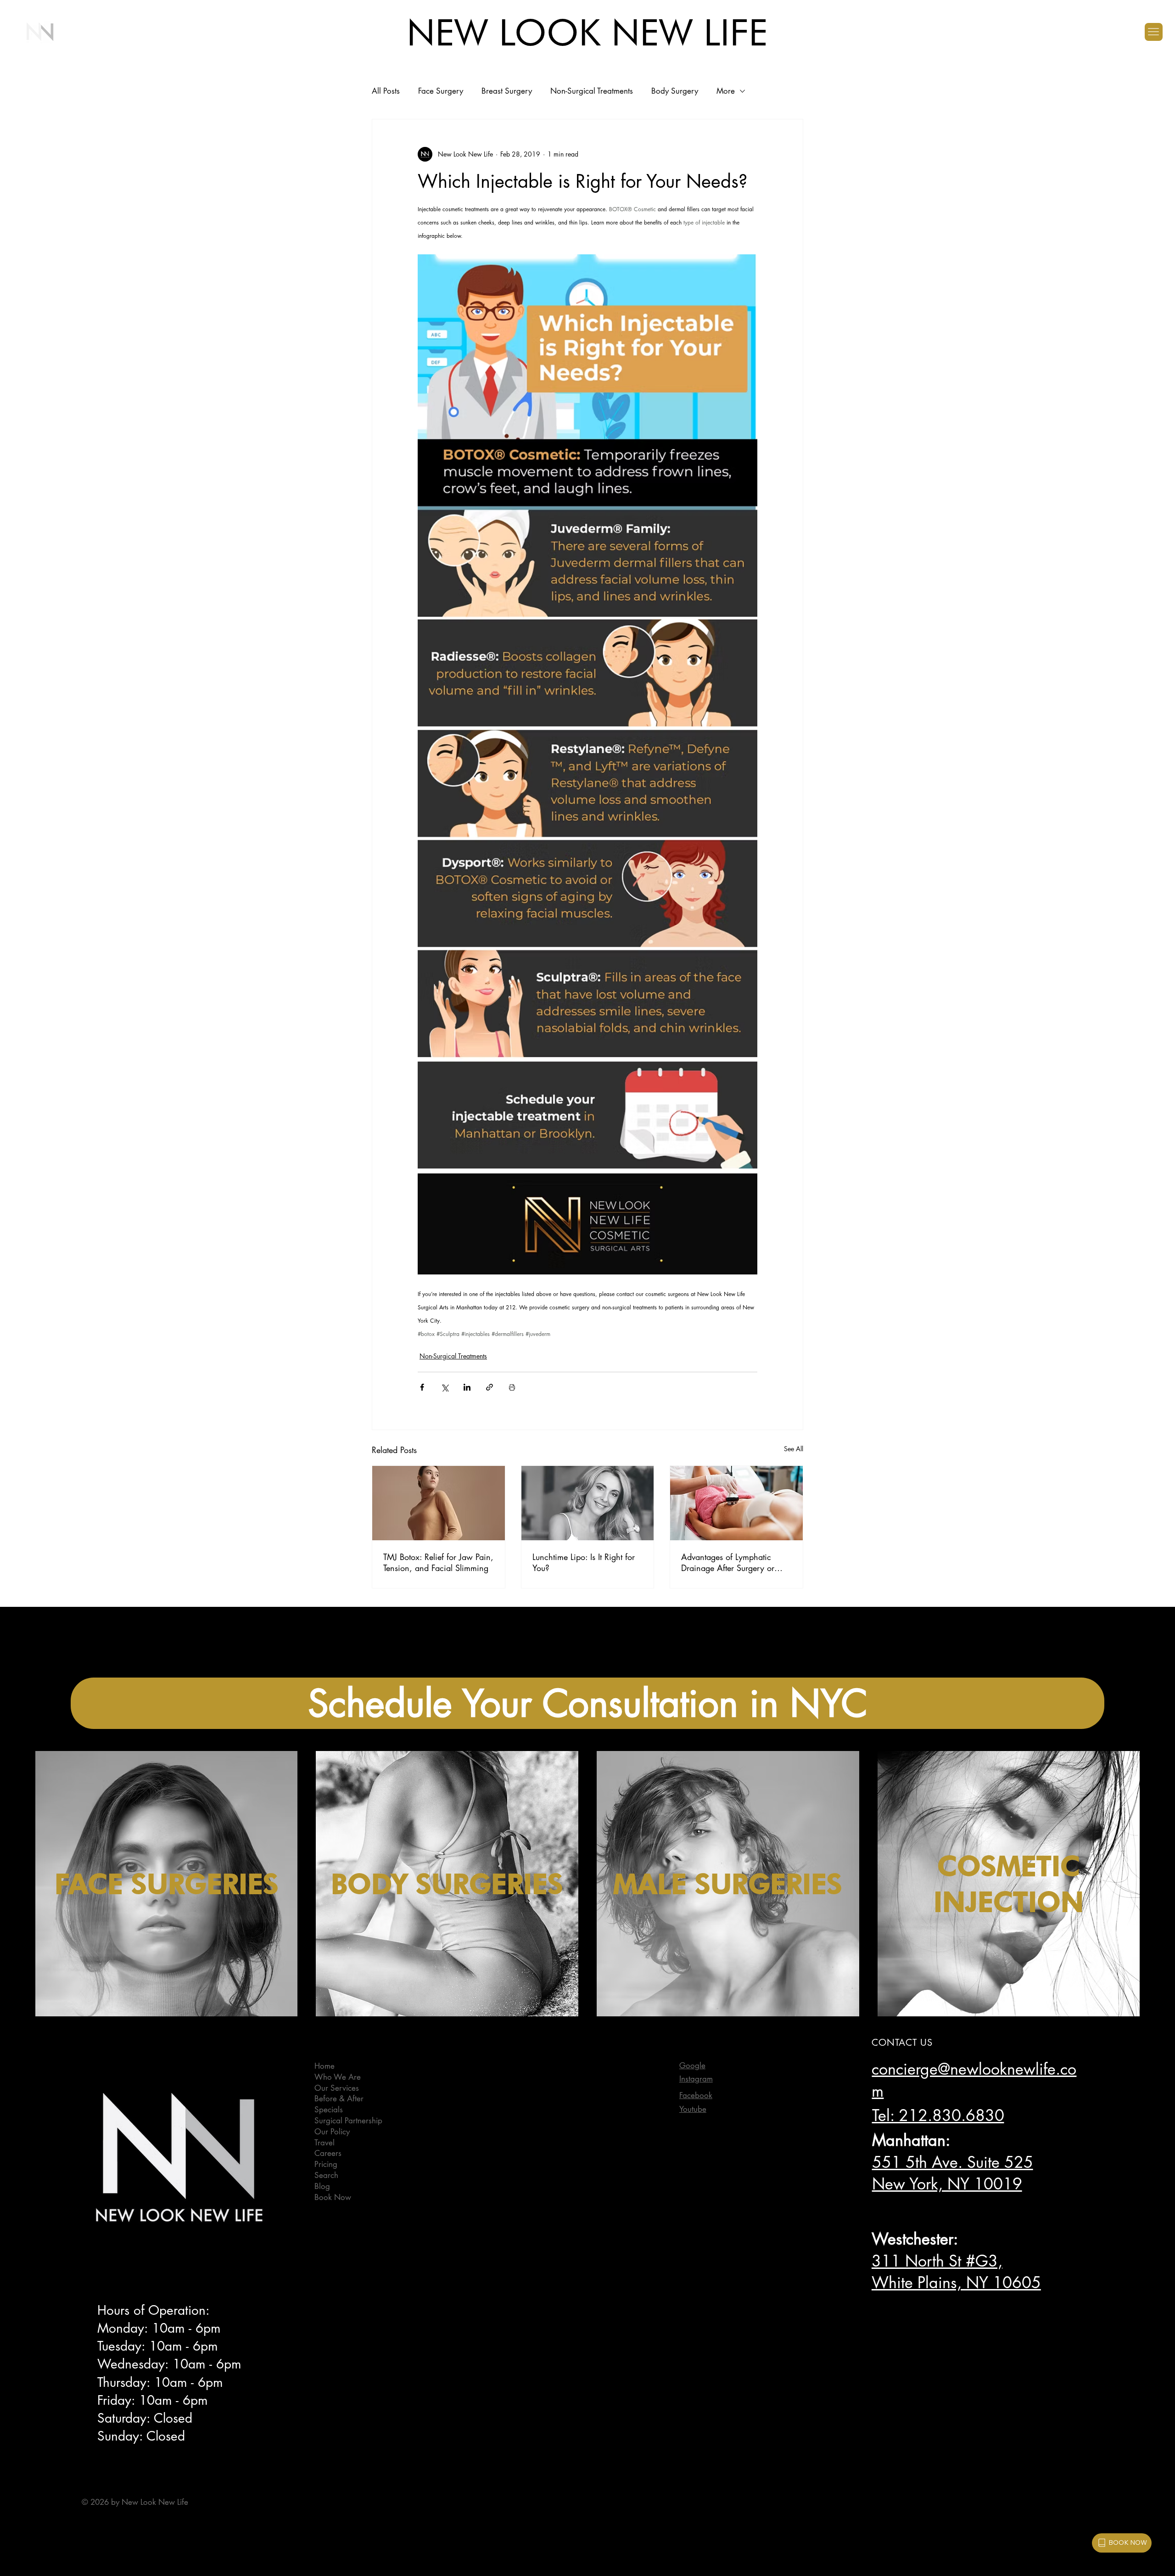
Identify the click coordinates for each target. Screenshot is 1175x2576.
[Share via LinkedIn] (467, 1387)
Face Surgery (441, 91)
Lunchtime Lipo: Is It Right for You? (584, 1562)
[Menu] (1154, 32)
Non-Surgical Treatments (592, 91)
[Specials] (646, 2110)
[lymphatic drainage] (736, 1503)
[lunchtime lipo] (588, 1503)
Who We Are (338, 2077)
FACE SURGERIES (167, 1884)
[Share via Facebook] (422, 1387)
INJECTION (1009, 1902)
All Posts (386, 91)
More (726, 91)
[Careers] (646, 2154)
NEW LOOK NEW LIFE (587, 32)
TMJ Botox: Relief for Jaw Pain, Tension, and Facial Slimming (438, 1562)
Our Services (337, 2088)
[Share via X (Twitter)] (445, 1387)
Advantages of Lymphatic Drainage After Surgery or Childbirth (728, 1562)
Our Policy (332, 2132)
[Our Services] (646, 2088)
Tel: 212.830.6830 (938, 2115)
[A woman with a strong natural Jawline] (439, 1503)
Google (692, 2065)
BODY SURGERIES (447, 1884)
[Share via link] (490, 1387)
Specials (329, 2110)
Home (325, 2066)
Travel (325, 2143)
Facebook (696, 2095)
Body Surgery (675, 91)
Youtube (693, 2109)
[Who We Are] (646, 2077)
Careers (328, 2153)
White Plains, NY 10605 (956, 2282)
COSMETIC (1009, 1866)
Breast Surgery (507, 91)
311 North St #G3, (937, 2261)
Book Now (333, 2197)
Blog (322, 2186)
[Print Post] (512, 1387)
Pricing (326, 2164)
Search (326, 2175)
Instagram (696, 2079)
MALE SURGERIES (728, 1884)
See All (794, 1449)
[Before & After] (646, 2099)
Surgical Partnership (348, 2121)
